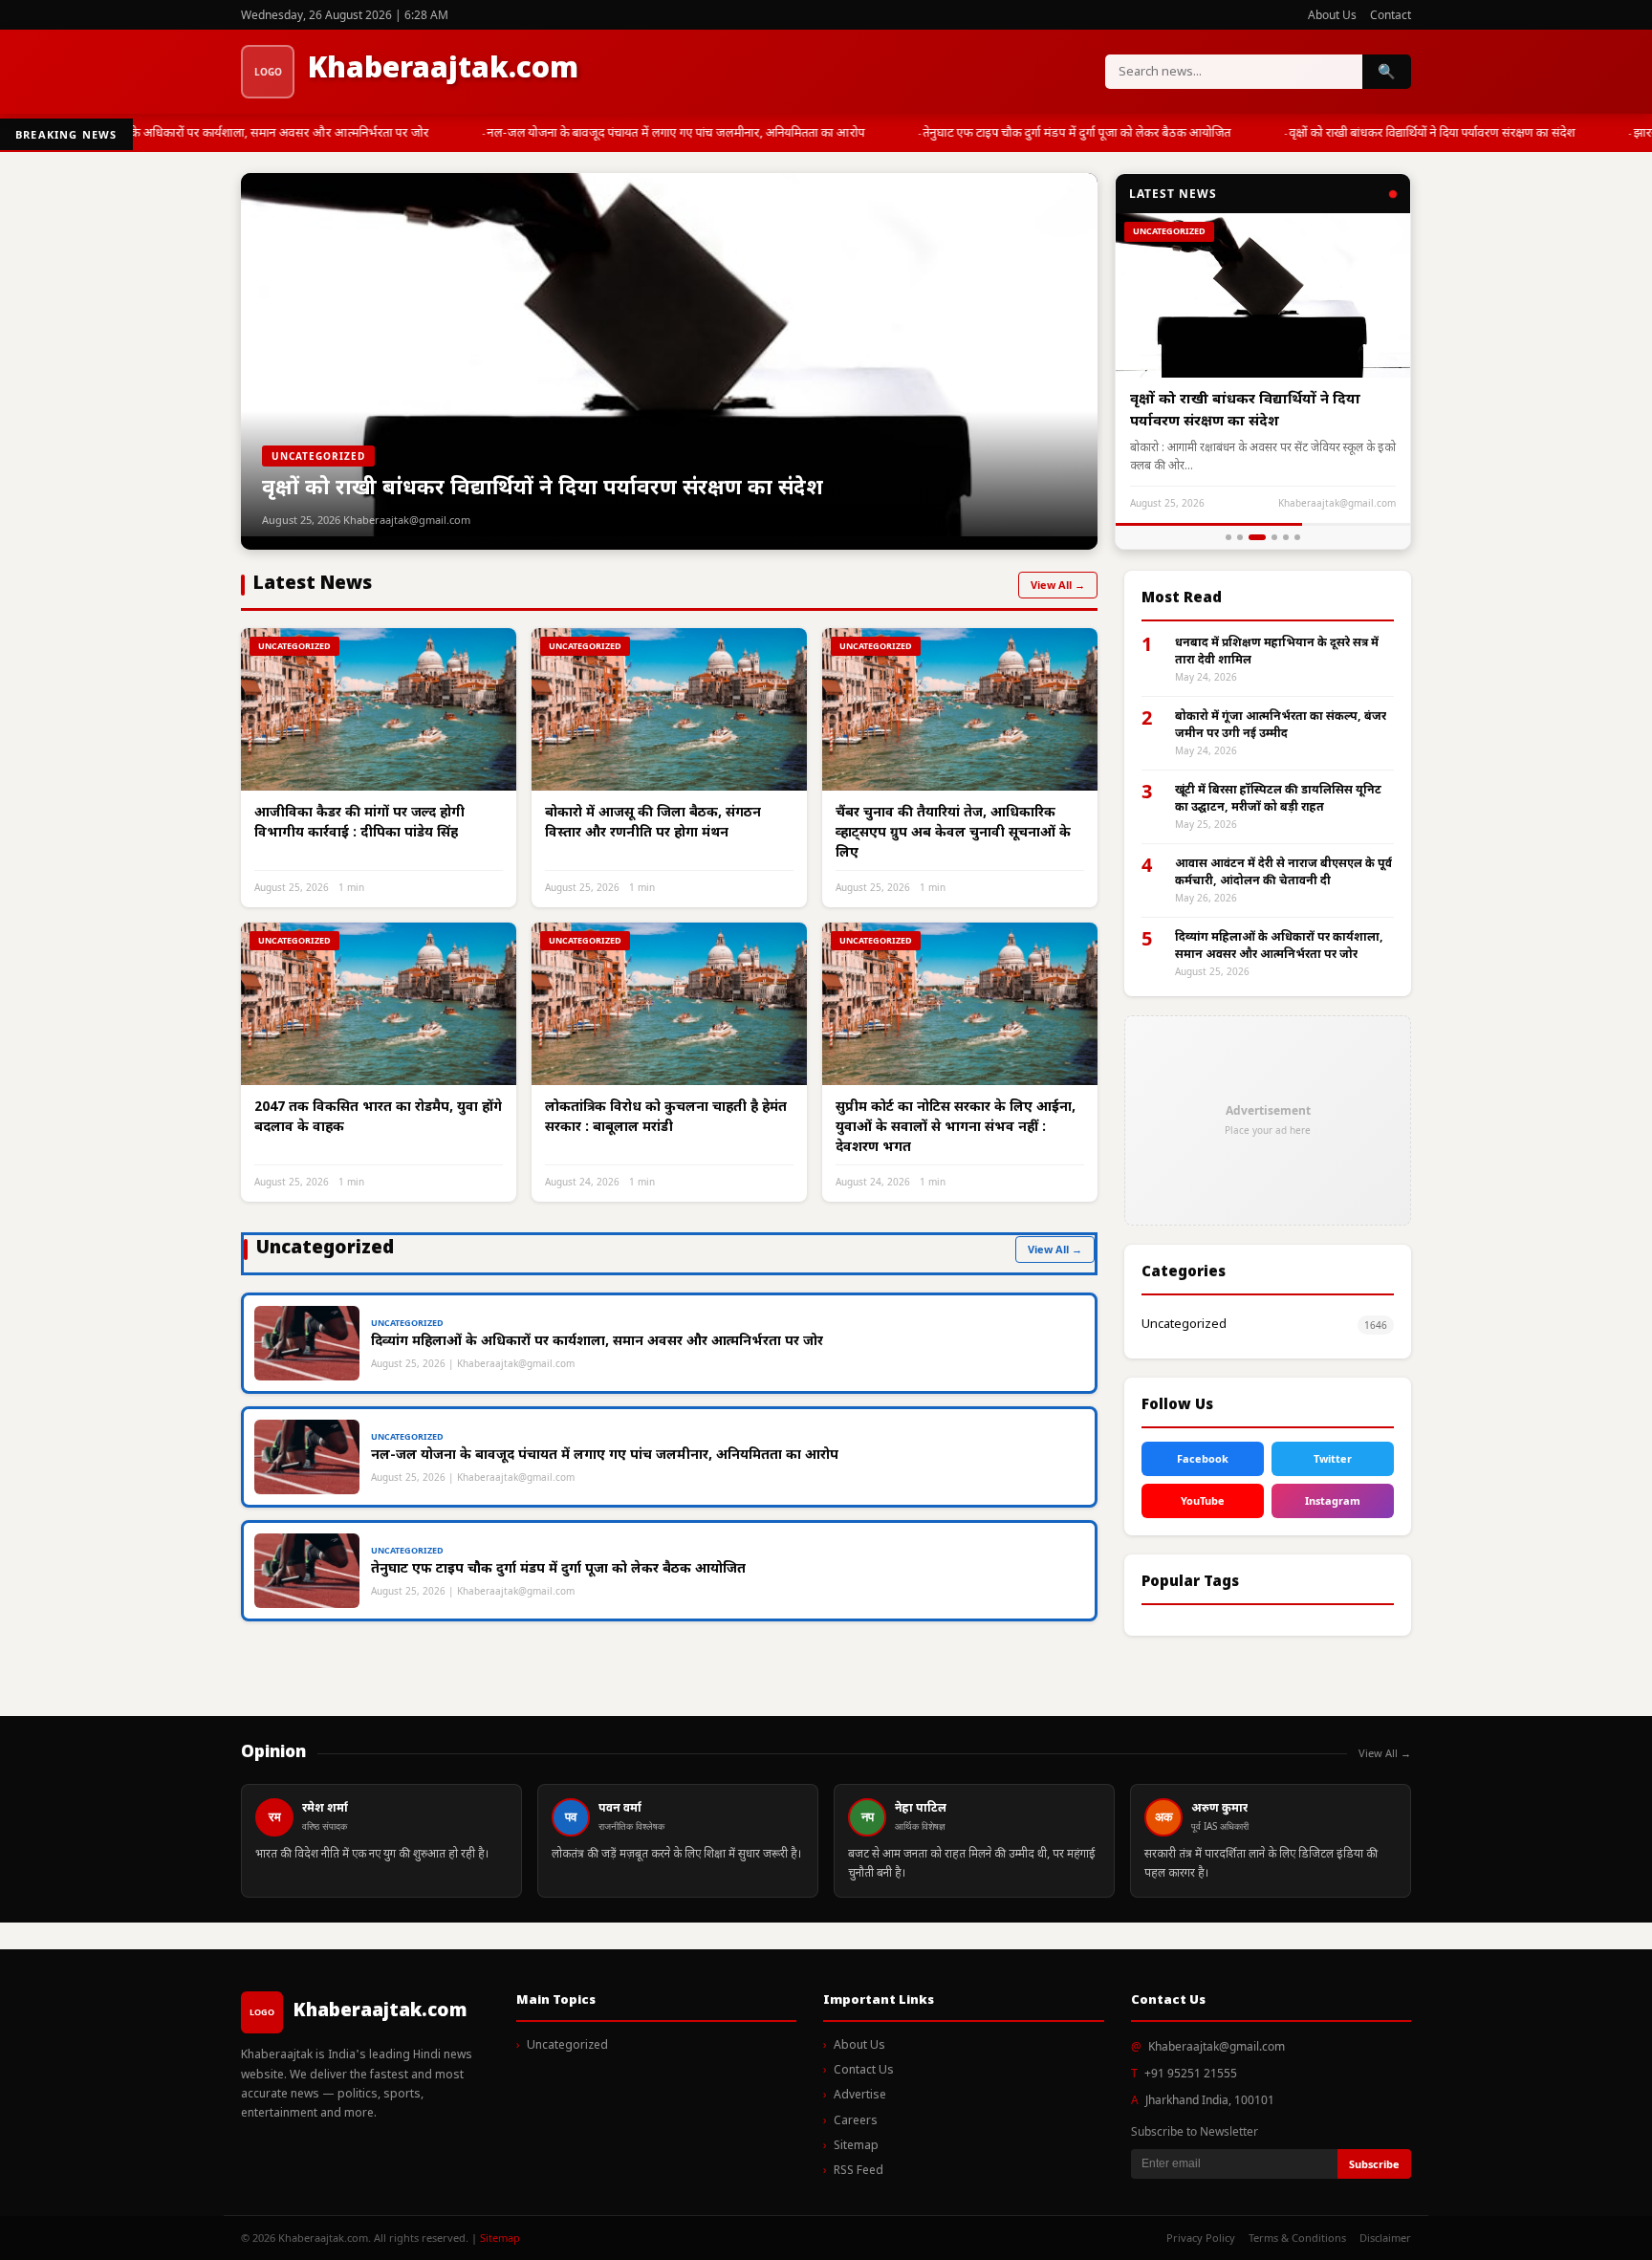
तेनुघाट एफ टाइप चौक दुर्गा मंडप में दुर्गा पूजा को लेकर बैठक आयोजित (1061, 133)
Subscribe (1374, 2164)
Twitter (1333, 1458)
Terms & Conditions (1297, 2238)
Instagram (1333, 1500)
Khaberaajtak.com (443, 70)
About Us (1332, 15)
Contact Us (864, 2071)
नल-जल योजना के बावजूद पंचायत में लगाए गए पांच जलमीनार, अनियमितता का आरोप (660, 133)
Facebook (1203, 1458)
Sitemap (856, 2146)
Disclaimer (1385, 2238)
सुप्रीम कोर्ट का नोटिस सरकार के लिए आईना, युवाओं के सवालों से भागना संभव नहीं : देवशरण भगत (956, 1128)
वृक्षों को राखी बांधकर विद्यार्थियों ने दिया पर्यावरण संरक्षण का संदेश (1416, 133)
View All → (1058, 585)
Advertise (860, 2096)
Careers (856, 2121)
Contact (1391, 15)
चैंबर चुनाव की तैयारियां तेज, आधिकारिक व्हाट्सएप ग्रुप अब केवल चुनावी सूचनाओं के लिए (953, 833)
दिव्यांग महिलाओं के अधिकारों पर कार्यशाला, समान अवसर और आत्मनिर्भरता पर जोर (225, 133)
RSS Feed (859, 2171)
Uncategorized (1184, 1325)
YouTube (1203, 1500)
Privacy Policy (1201, 2238)
